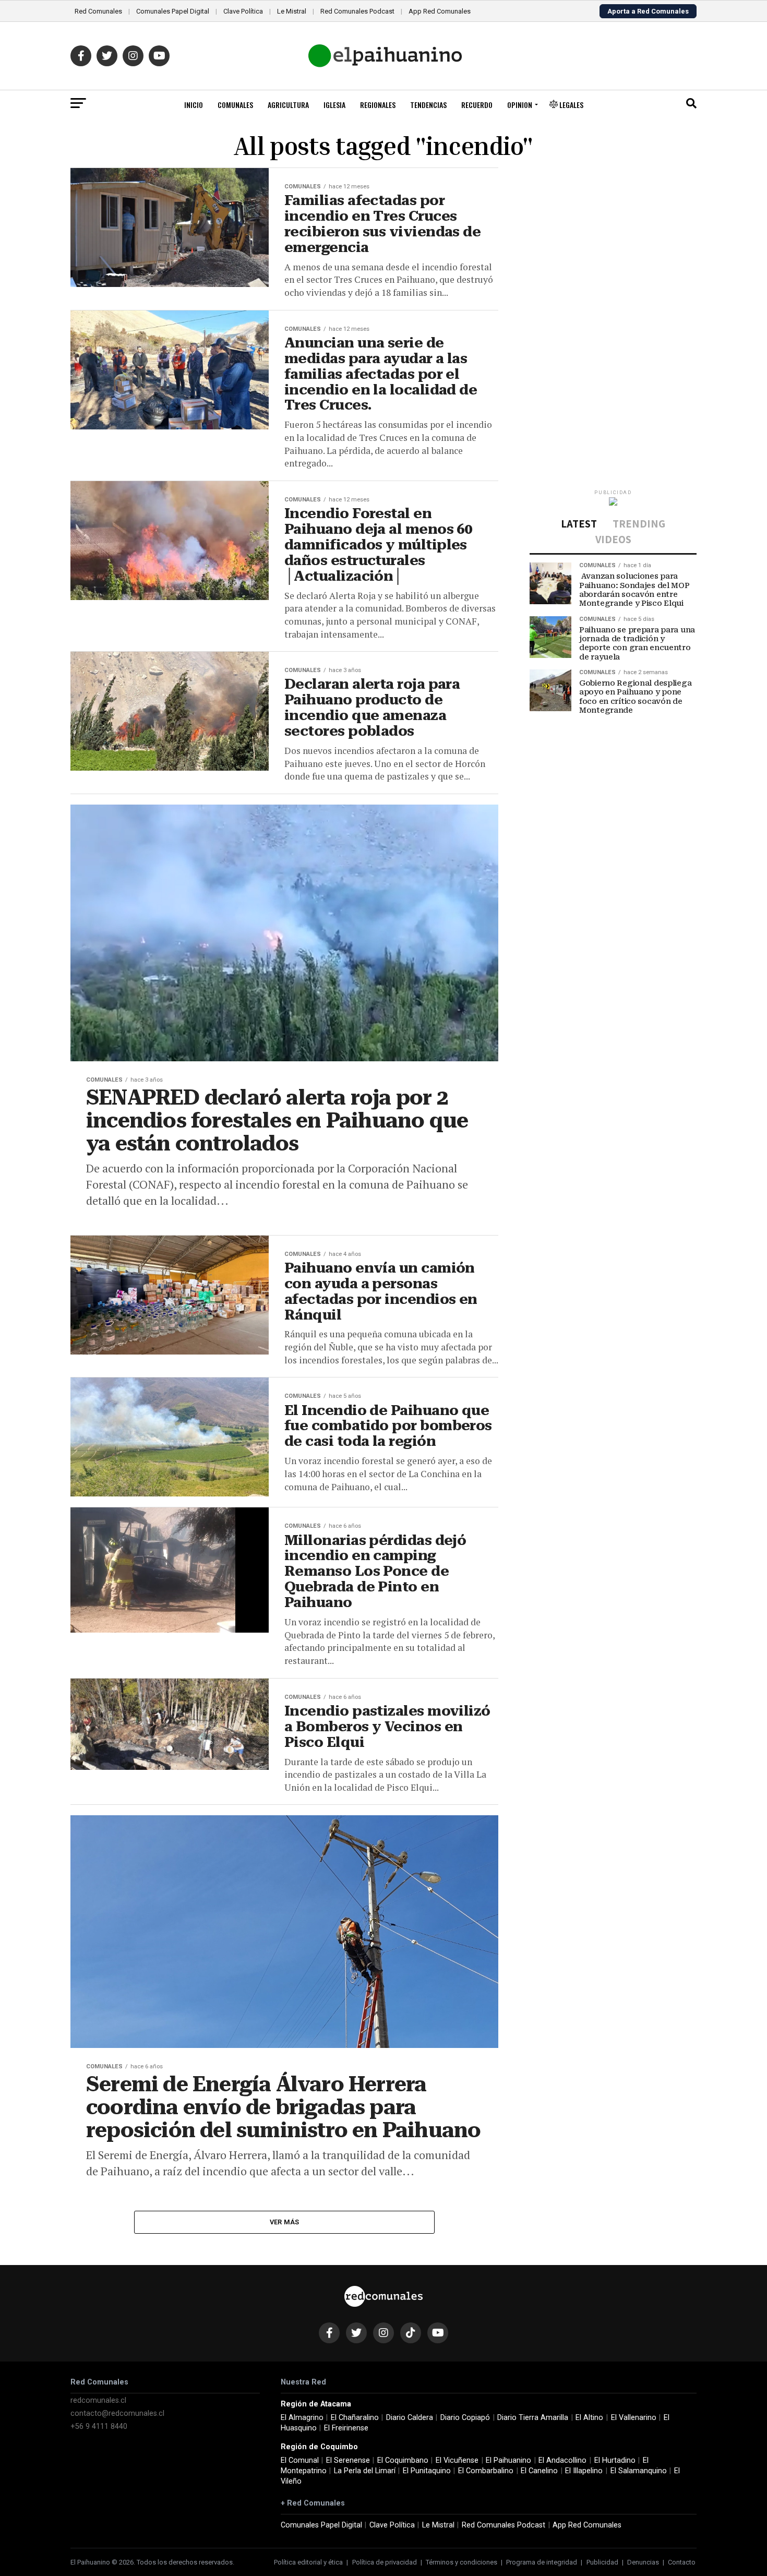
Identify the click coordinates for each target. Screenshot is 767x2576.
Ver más (285, 2222)
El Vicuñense (457, 2460)
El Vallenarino (634, 2418)
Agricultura (288, 105)
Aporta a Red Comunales (648, 11)
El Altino (589, 2418)
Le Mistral (292, 11)
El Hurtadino (615, 2460)
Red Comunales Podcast (357, 11)
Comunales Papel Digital (173, 11)
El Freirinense (346, 2428)
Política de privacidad (385, 2562)
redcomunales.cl (98, 2400)
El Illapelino (584, 2471)
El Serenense (348, 2460)
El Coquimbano (403, 2460)
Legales (571, 105)
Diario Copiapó (465, 2418)
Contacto (682, 2562)
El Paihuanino (508, 2460)
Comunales (235, 105)
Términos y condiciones (462, 2562)
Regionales (378, 105)
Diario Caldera (410, 2418)
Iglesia (334, 105)
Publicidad (602, 2562)
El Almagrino (302, 2418)
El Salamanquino (639, 2471)
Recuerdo (477, 105)
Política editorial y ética (308, 2562)
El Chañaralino (355, 2418)
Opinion (520, 105)
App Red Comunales (440, 11)
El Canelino (539, 2471)
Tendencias (428, 105)
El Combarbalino (486, 2471)
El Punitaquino (427, 2471)
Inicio (194, 105)
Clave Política (243, 11)
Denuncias (643, 2562)
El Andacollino (562, 2460)
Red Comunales (98, 11)
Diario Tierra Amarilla (533, 2418)
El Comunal (300, 2460)
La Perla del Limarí (365, 2471)
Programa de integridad (542, 2562)
